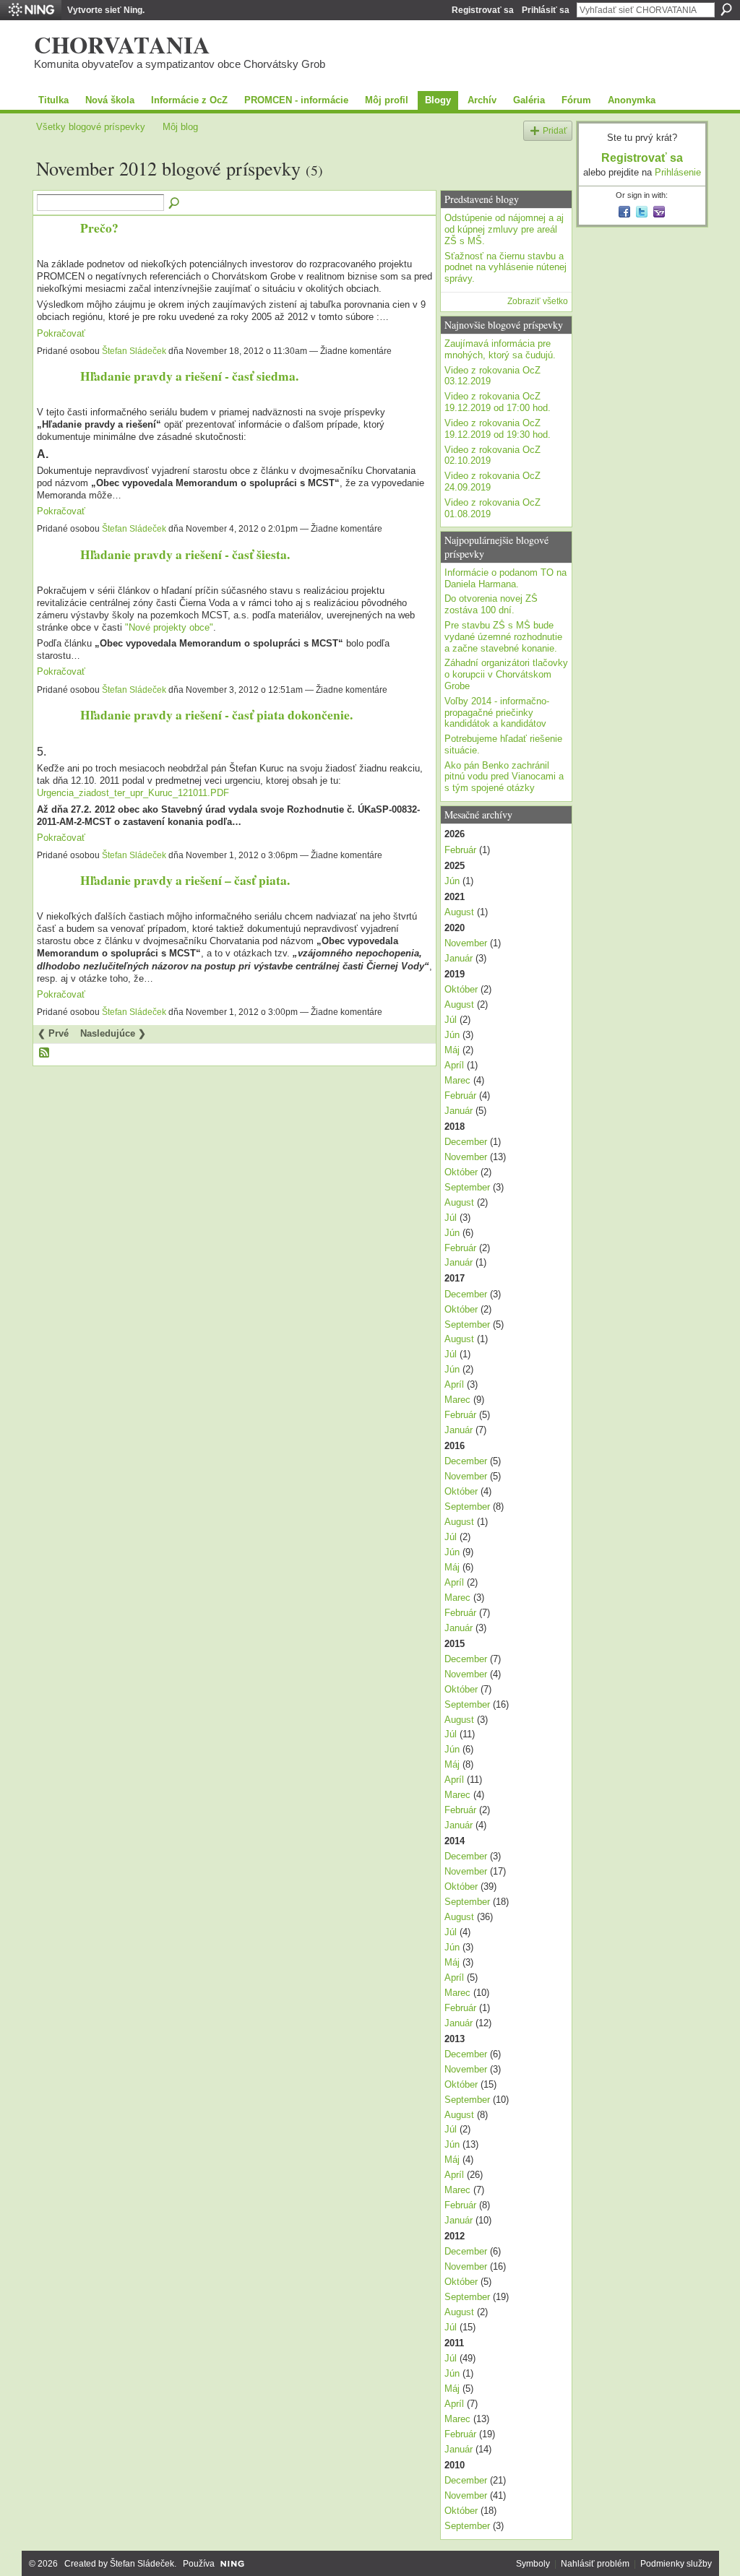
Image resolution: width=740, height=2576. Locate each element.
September (467, 1187)
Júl (451, 1020)
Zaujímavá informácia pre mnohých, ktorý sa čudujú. (500, 349)
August (459, 912)
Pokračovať (61, 333)
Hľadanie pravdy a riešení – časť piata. (185, 880)
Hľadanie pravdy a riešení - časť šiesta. (185, 554)
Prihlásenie (678, 172)
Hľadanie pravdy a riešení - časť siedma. (189, 376)
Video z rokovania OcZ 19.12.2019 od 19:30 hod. (498, 429)
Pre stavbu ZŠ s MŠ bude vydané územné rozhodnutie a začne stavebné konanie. (503, 636)
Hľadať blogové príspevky (175, 204)
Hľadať (726, 9)
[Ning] (31, 10)
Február (460, 850)
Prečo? (99, 228)
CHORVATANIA (122, 44)
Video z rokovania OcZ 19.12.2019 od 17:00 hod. (498, 402)
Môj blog (180, 127)
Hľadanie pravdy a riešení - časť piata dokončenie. (216, 714)
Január (459, 958)
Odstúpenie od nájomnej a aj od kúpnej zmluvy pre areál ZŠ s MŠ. (504, 229)
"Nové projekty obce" (169, 627)
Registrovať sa (483, 10)
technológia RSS (45, 1053)
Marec (457, 1080)
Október (461, 989)
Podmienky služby (676, 2564)
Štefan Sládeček (134, 351)
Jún (452, 881)
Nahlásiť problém (595, 2564)
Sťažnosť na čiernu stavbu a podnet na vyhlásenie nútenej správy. (505, 267)
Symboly (533, 2564)
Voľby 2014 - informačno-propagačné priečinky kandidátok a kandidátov (497, 712)
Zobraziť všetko (538, 301)
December (466, 1142)
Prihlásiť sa (546, 10)
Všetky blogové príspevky (91, 127)
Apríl (454, 1065)
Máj (452, 1050)
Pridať (555, 130)
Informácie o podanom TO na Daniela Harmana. (505, 578)
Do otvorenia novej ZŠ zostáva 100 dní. (491, 604)
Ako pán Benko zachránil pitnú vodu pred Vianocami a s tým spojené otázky (504, 777)
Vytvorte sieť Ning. (106, 10)
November (466, 943)
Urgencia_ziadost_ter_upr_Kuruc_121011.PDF (133, 793)
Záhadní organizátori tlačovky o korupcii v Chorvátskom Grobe (506, 674)
